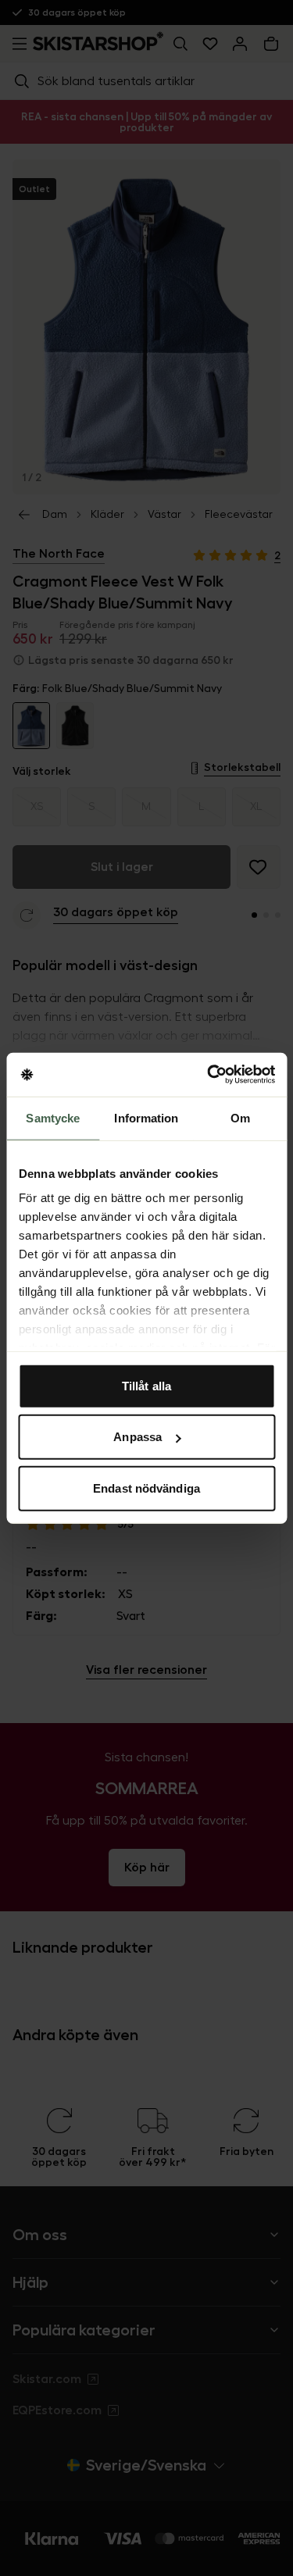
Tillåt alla (146, 1385)
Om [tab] (240, 1117)
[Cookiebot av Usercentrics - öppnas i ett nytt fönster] (209, 1075)
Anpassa (138, 1437)
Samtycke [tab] (53, 1117)
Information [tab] (146, 1117)
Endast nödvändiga (146, 1488)
